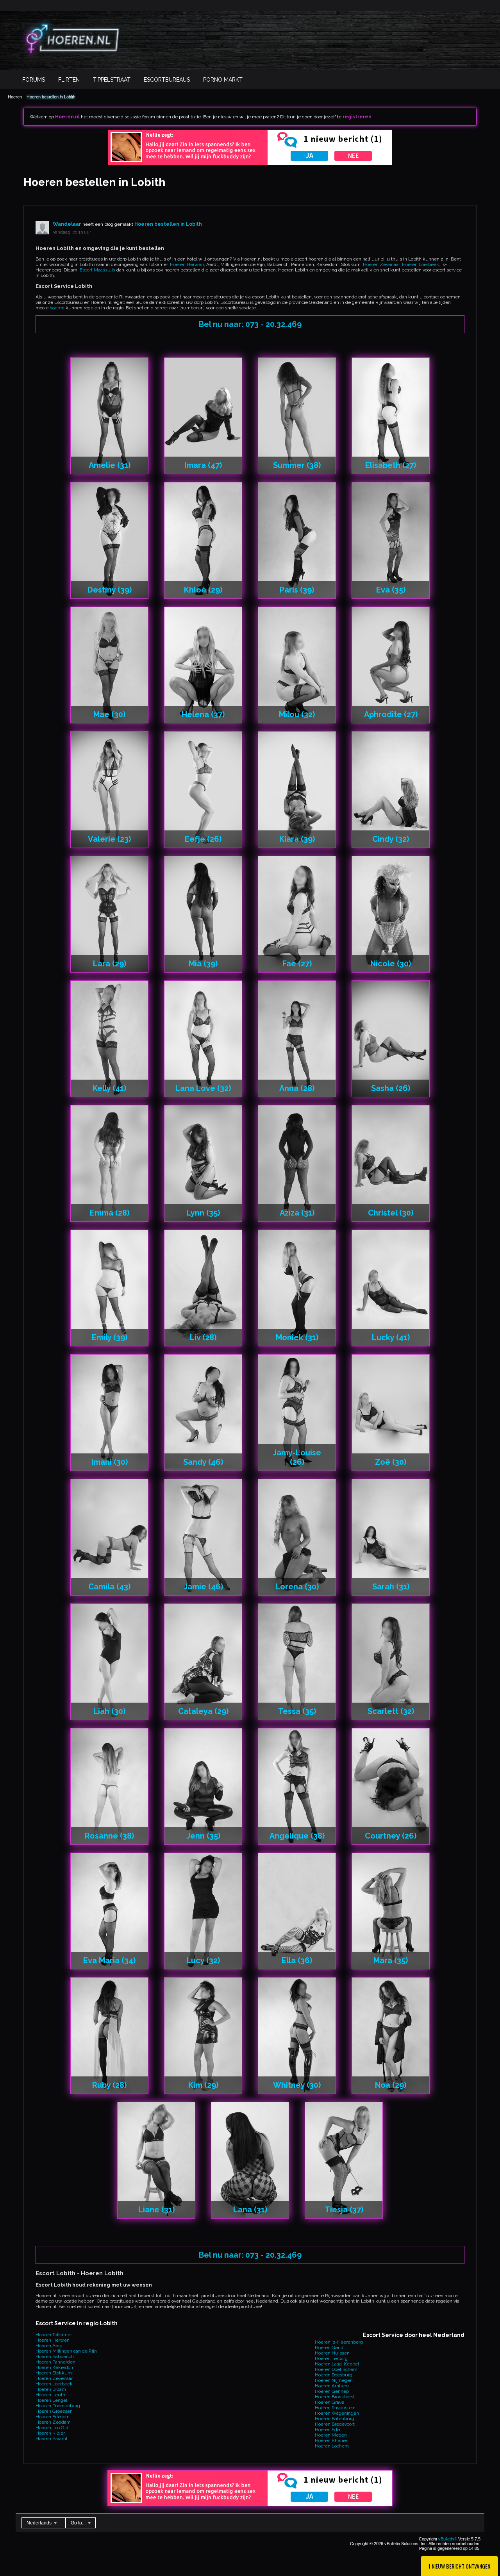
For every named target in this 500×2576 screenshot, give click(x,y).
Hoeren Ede (327, 2430)
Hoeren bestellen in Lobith (51, 97)
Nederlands (40, 2523)
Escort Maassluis (97, 270)
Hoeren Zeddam (53, 2422)
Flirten (69, 80)
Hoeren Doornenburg (58, 2406)
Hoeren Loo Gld (52, 2428)
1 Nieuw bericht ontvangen (459, 2566)
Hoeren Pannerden (55, 2362)
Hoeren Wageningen (337, 2413)
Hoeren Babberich (55, 2356)
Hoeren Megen (331, 2435)
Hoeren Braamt (52, 2439)
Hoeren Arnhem (332, 2386)
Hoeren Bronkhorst (335, 2397)
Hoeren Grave (329, 2402)
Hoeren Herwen (187, 264)
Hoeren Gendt (330, 2347)
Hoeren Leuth (50, 2395)
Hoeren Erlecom (53, 2417)
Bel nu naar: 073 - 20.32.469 (250, 324)
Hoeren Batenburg (335, 2419)
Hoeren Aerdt (50, 2346)
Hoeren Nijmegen (334, 2380)
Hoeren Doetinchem (336, 2369)
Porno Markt (223, 80)
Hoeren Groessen (54, 2411)
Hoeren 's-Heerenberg (339, 2342)
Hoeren (15, 97)
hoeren (57, 308)
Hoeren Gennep (332, 2391)
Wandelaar (67, 224)
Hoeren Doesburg (334, 2375)
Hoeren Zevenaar (381, 264)
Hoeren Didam (51, 2389)
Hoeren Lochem (332, 2446)
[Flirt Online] (250, 163)
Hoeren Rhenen (332, 2440)
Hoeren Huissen (332, 2353)
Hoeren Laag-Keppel (337, 2364)
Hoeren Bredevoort (335, 2424)
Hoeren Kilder (50, 2433)
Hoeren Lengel (51, 2400)
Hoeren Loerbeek (421, 264)
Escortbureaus (167, 80)
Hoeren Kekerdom (55, 2367)
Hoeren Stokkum (54, 2373)
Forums (34, 80)
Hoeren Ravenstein (335, 2408)
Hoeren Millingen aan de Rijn (66, 2351)
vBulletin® (448, 2539)
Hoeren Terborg (331, 2358)
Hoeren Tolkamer (54, 2335)
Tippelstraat (112, 80)
